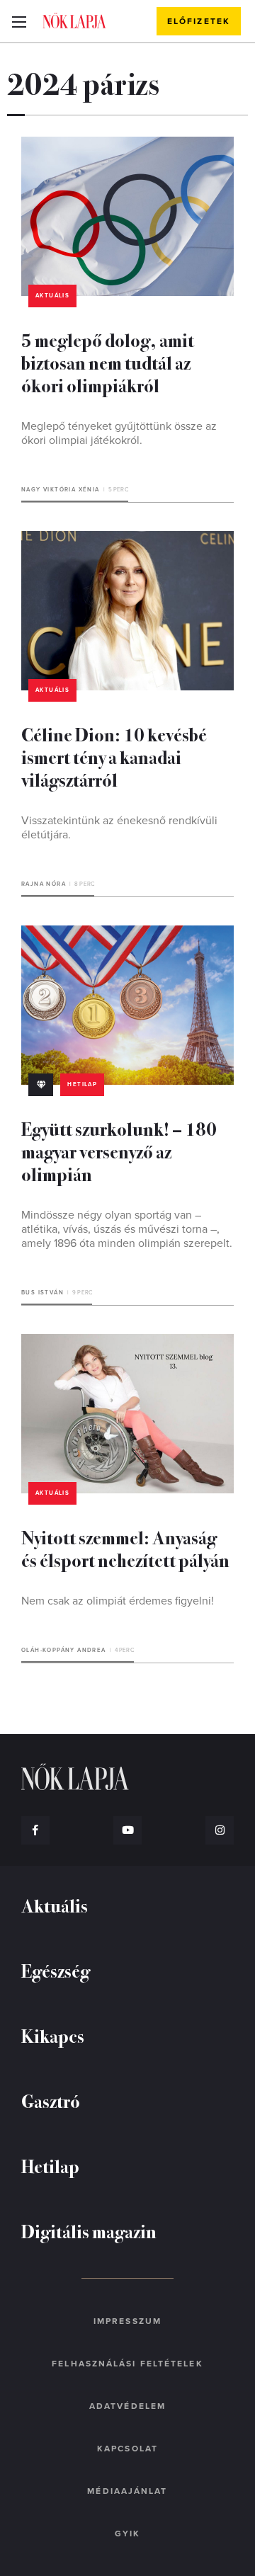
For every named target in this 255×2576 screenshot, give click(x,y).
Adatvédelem (127, 2406)
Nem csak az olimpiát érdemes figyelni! (118, 1601)
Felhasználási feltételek (127, 2364)
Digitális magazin (89, 2231)
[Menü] (19, 21)
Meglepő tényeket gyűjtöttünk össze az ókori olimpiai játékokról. (119, 433)
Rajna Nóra (44, 884)
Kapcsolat (127, 2449)
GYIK (127, 2534)
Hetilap (82, 1084)
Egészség (56, 1970)
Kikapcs (53, 2035)
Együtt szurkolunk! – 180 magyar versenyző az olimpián (119, 1151)
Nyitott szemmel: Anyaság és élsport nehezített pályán (125, 1548)
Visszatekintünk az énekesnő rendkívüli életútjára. (119, 828)
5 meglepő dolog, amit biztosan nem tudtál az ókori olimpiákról (108, 362)
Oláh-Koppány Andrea (64, 1650)
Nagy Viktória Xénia (61, 490)
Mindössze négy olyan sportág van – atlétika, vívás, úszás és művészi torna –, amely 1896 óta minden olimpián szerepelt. (127, 1229)
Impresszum (127, 2321)
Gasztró (51, 2101)
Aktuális (52, 296)
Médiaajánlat (127, 2491)
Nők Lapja (74, 21)
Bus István (42, 1293)
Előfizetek (199, 21)
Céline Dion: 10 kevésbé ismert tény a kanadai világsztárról (114, 757)
